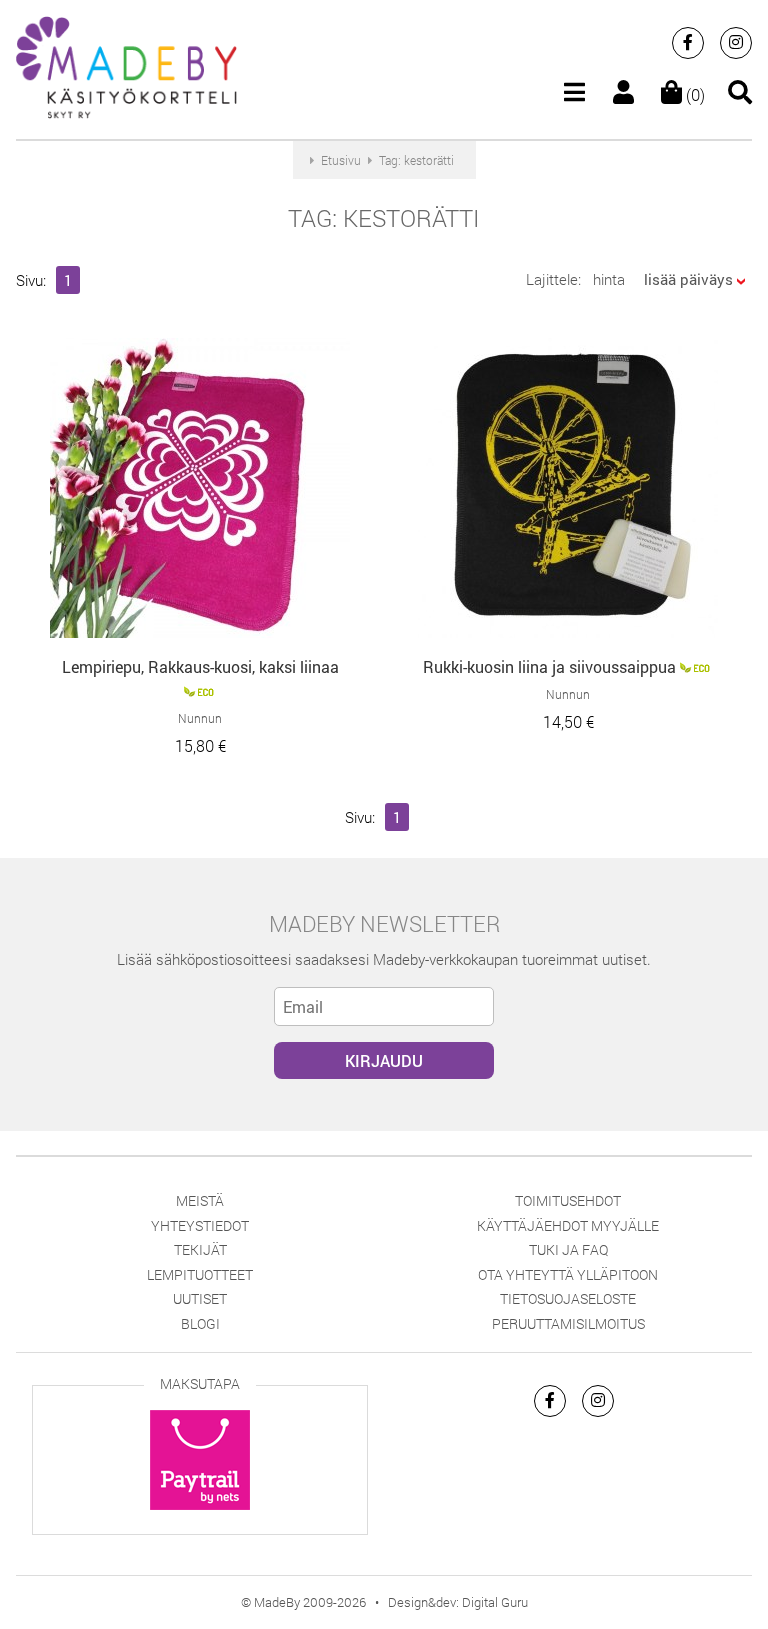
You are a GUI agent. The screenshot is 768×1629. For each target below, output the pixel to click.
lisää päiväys (688, 279)
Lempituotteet (200, 1274)
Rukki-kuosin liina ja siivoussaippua (549, 666)
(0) (693, 94)
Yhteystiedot (200, 1225)
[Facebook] (688, 43)
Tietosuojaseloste (568, 1298)
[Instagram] (736, 43)
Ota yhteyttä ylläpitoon (568, 1274)
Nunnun (200, 718)
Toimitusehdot (568, 1200)
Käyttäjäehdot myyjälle (568, 1225)
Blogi (200, 1323)
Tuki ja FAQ (568, 1249)
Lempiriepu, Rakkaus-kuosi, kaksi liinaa (200, 666)
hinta (609, 279)
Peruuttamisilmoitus (568, 1323)
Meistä (200, 1200)
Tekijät (200, 1249)
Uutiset (200, 1298)
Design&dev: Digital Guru (458, 1602)
